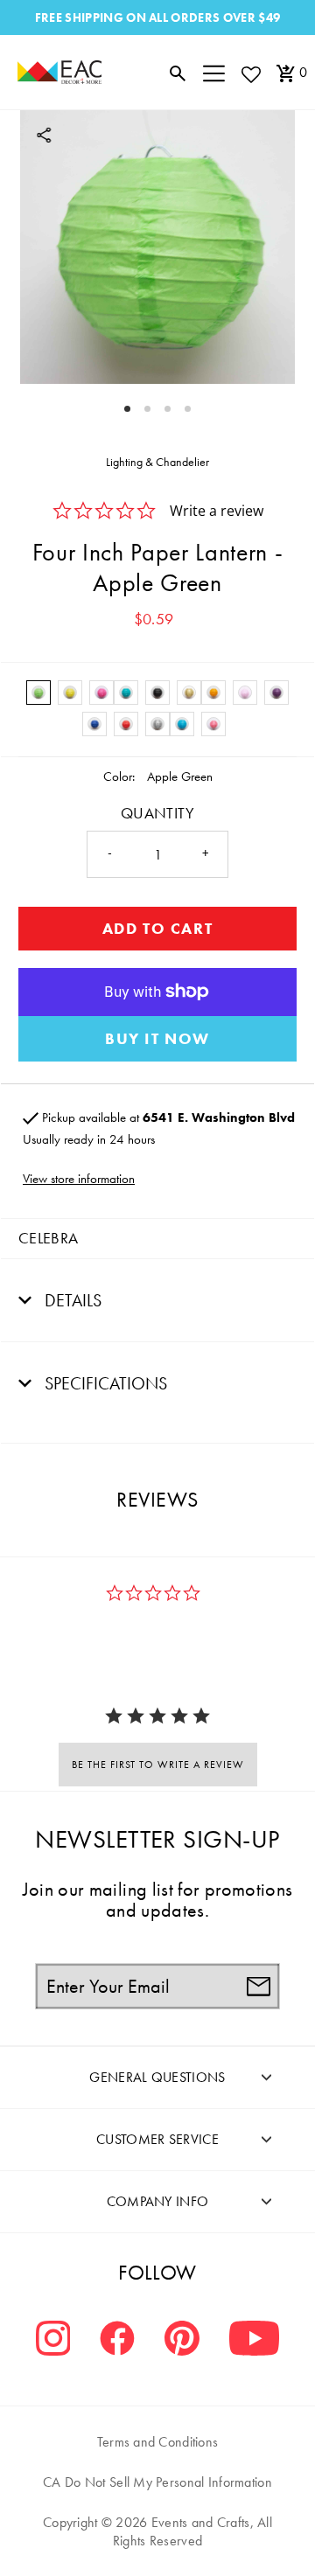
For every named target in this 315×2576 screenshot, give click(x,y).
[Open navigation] (214, 73)
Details (71, 1300)
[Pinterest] (182, 2340)
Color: (119, 776)
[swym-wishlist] (250, 74)
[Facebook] (117, 2340)
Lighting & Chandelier (157, 462)
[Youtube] (254, 2340)
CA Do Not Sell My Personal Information (157, 2482)
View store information (79, 1179)
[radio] (38, 693)
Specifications (104, 1383)
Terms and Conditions (158, 2442)
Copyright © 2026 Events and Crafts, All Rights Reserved (157, 2531)
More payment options (157, 1039)
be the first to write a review (158, 1765)
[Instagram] (53, 2340)
